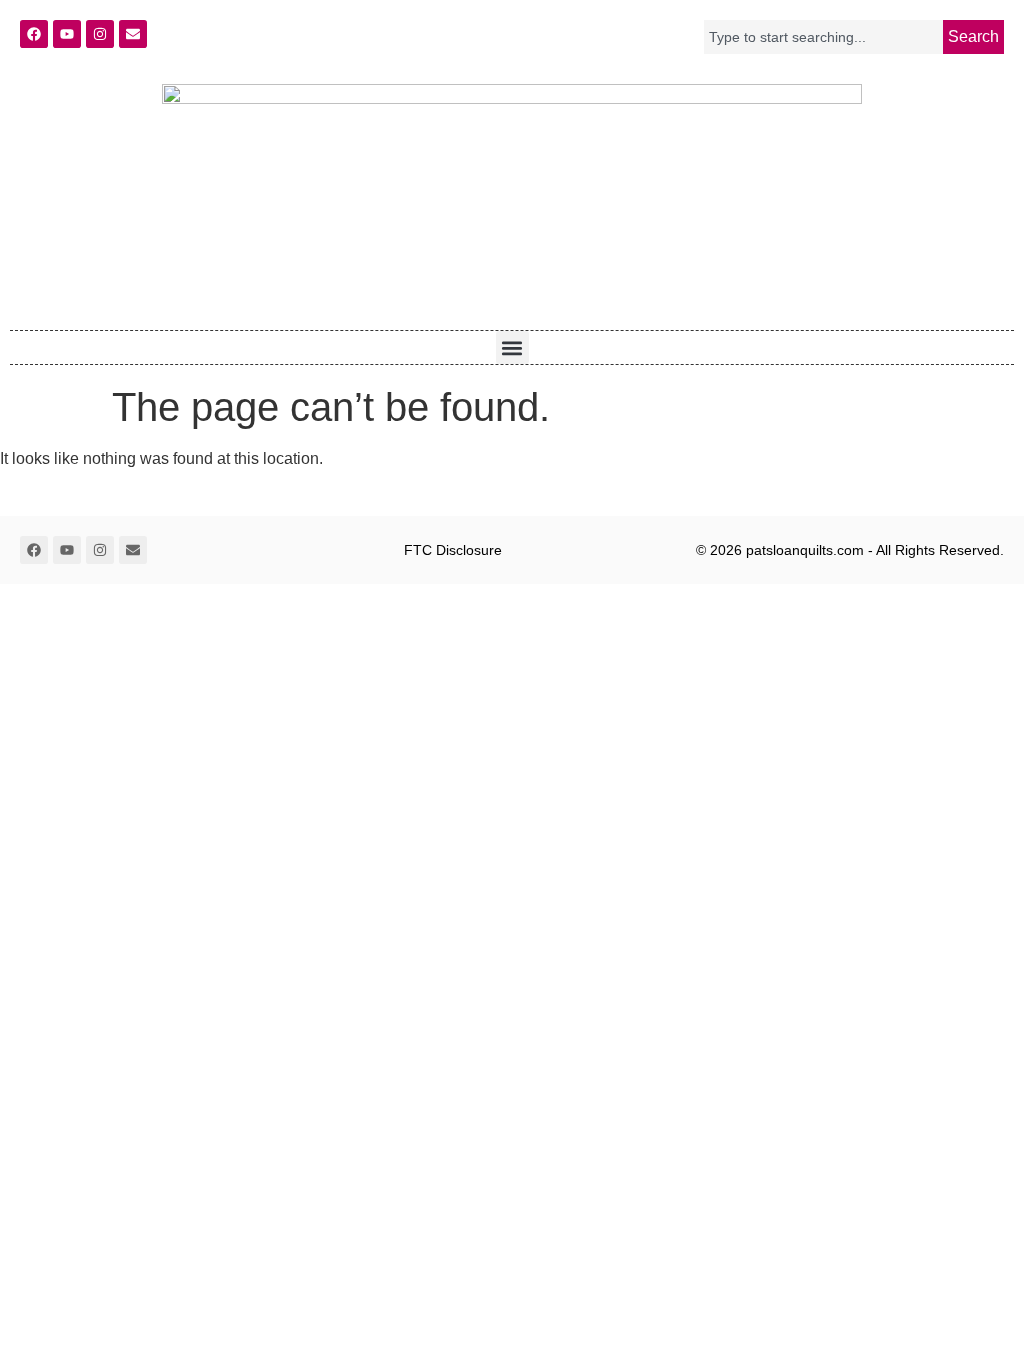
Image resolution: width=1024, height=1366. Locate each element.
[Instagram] (100, 34)
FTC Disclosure (453, 550)
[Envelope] (133, 34)
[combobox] (823, 37)
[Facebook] (34, 34)
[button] (512, 347)
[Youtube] (67, 34)
